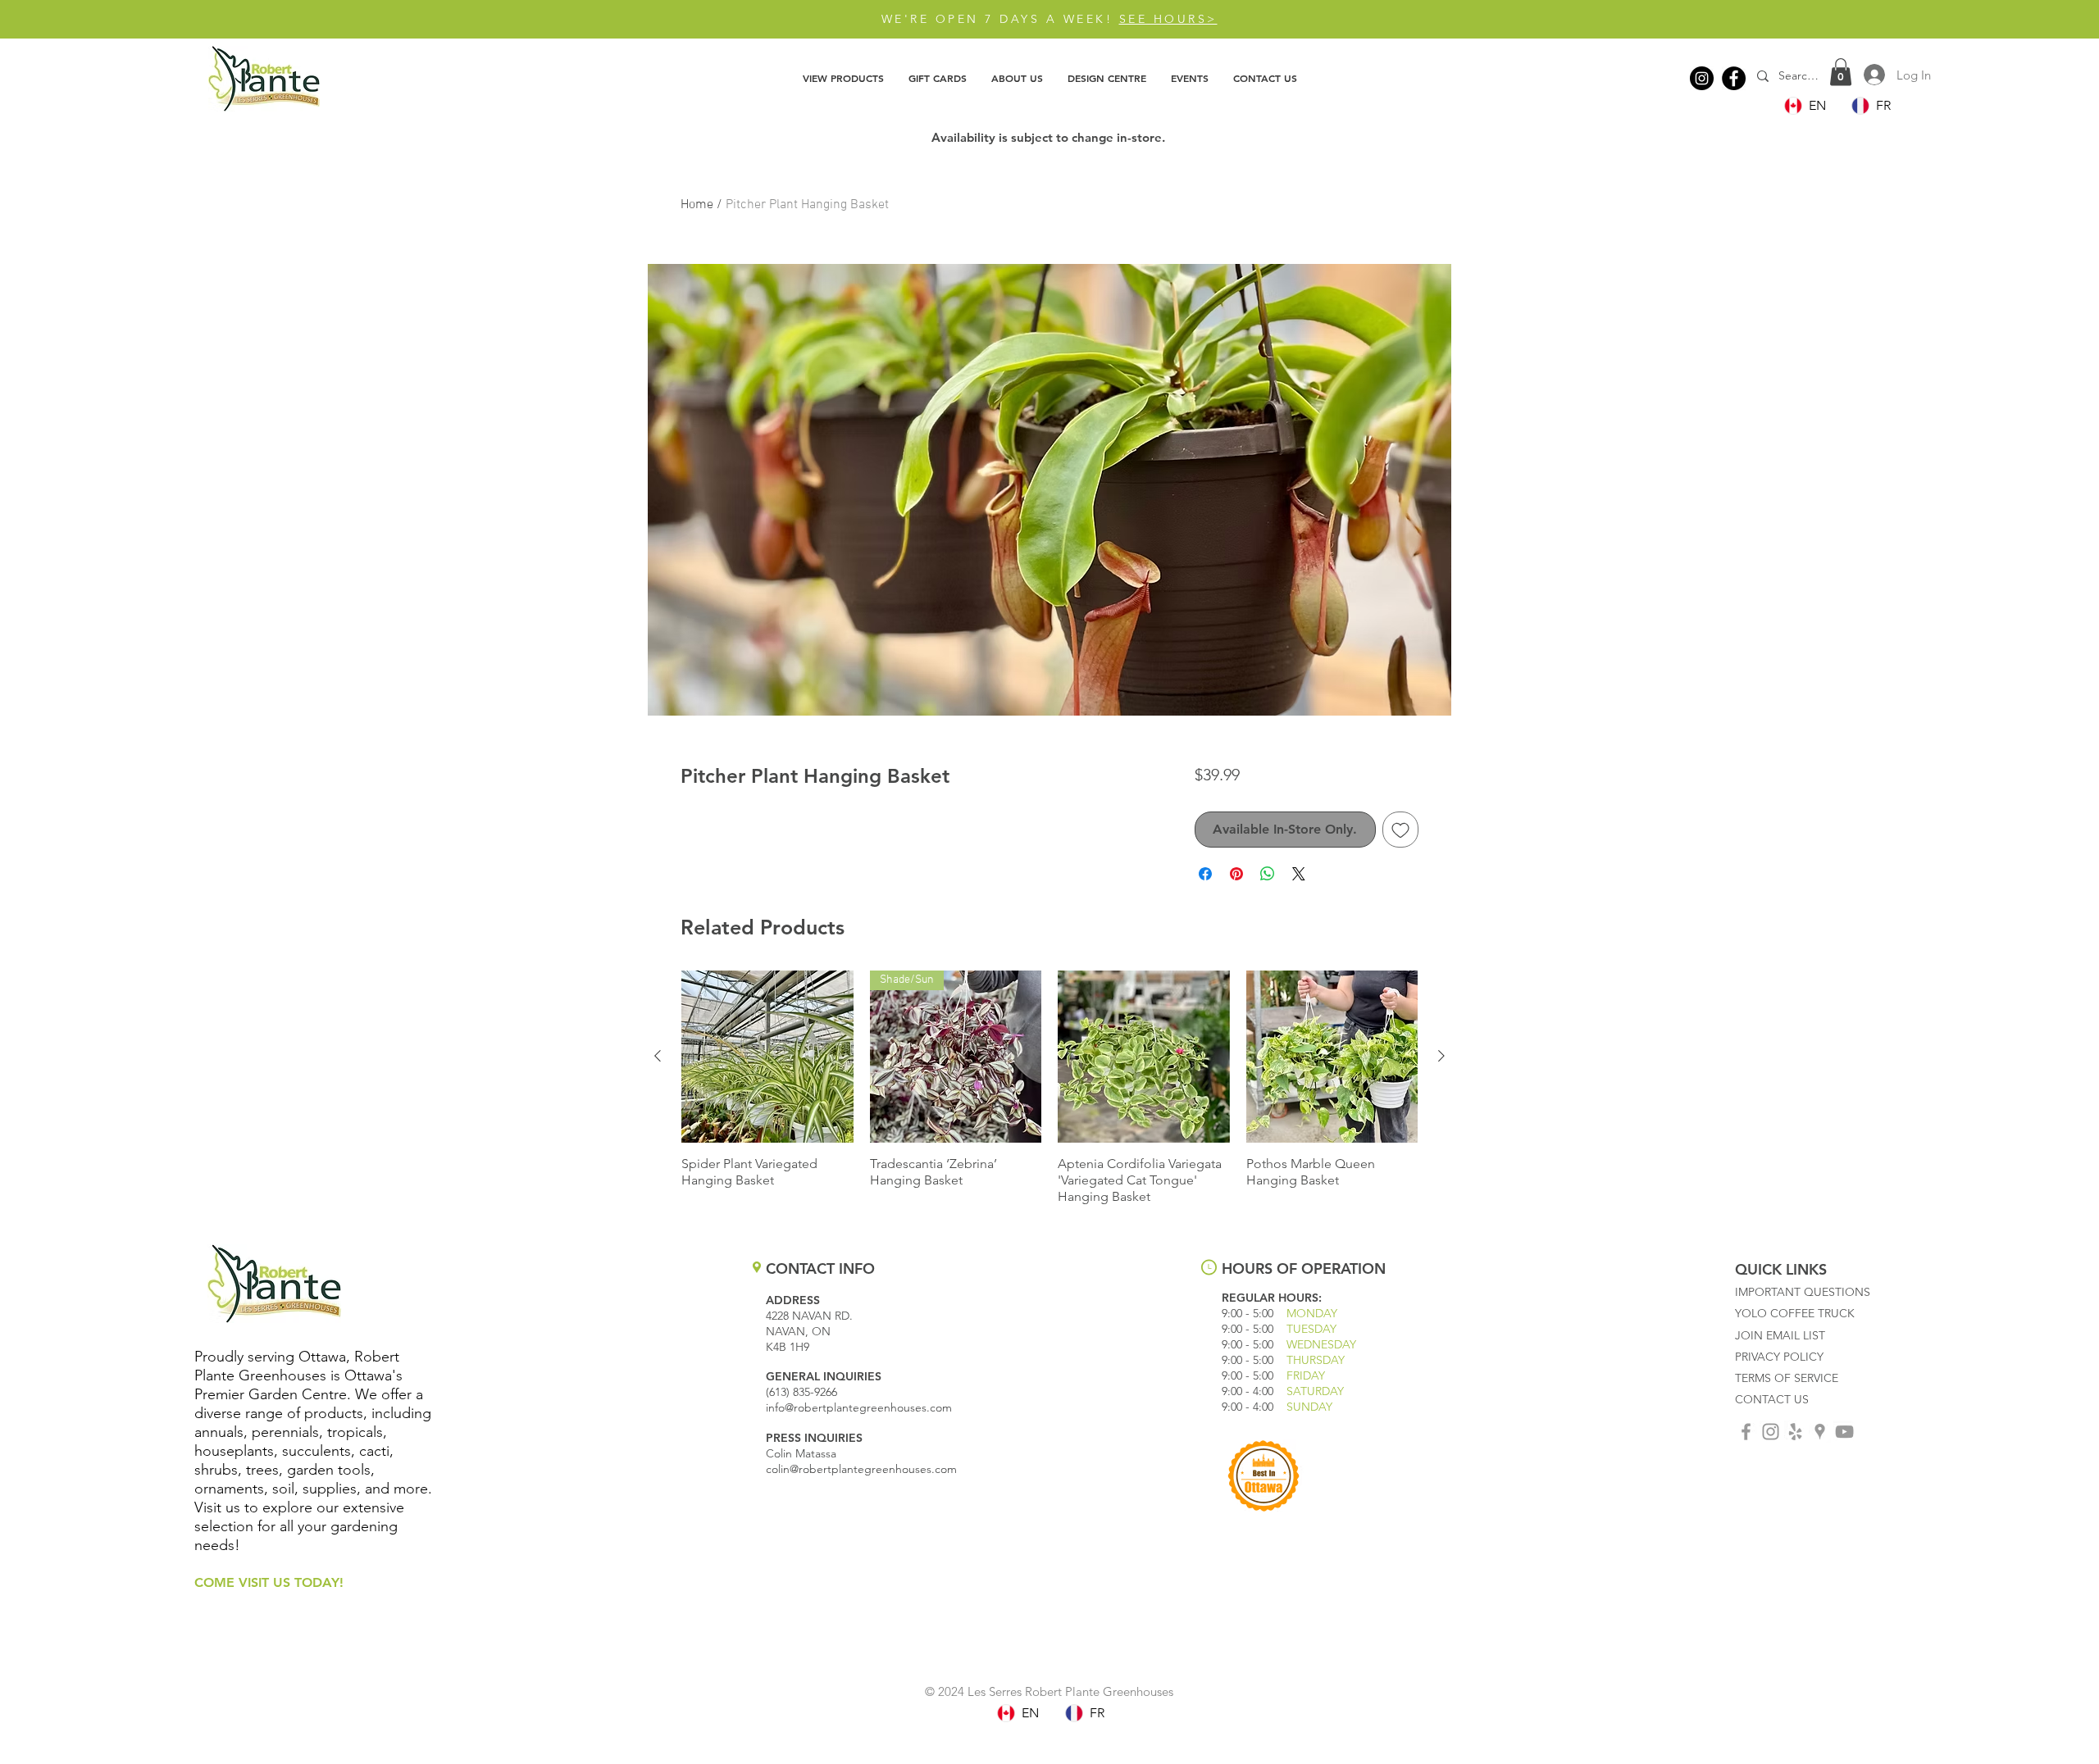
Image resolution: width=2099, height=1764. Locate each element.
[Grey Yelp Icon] (1795, 1432)
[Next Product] (1441, 1056)
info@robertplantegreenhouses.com (859, 1407)
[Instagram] (1702, 78)
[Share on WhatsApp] (1268, 874)
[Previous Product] (658, 1056)
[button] (843, 78)
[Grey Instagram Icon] (1771, 1432)
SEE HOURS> (1168, 19)
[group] (1049, 1088)
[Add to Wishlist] (1400, 830)
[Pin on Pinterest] (1236, 874)
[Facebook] (1734, 78)
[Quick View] (767, 1057)
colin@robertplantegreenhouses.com (861, 1469)
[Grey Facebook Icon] (1746, 1432)
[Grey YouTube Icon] (1844, 1432)
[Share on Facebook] (1205, 874)
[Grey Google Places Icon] (1820, 1432)
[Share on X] (1299, 874)
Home (697, 205)
